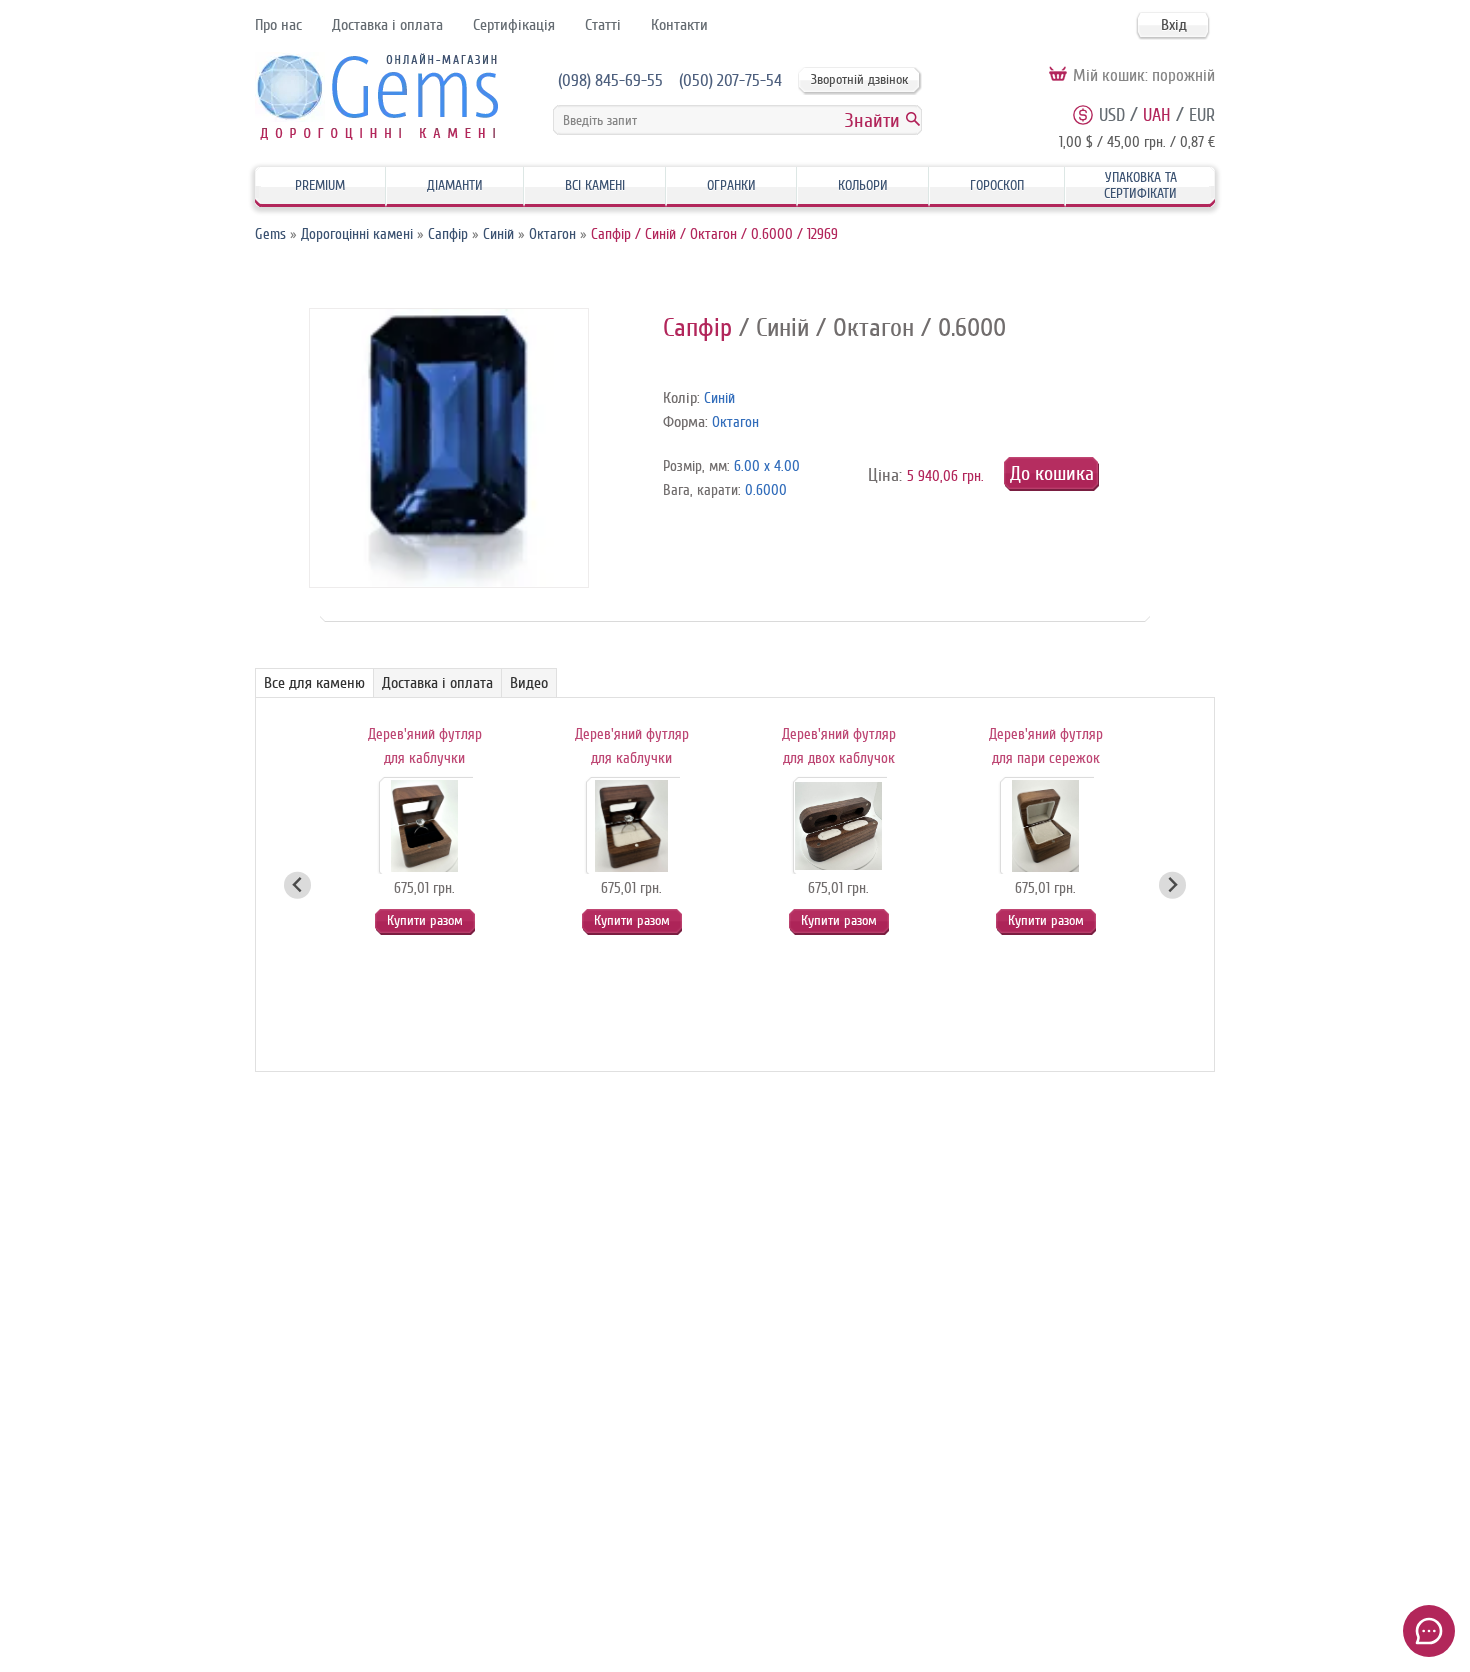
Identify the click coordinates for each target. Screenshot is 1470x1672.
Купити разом (425, 920)
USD (1112, 115)
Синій (498, 234)
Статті (603, 25)
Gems (270, 234)
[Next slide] (1172, 885)
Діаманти (455, 185)
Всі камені (595, 185)
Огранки (731, 185)
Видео (529, 683)
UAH (1157, 115)
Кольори (863, 185)
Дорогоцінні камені (357, 234)
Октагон (552, 234)
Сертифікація (514, 25)
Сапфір (448, 234)
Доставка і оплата (387, 25)
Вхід (1174, 25)
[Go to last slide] (297, 885)
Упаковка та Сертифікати (1140, 185)
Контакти (679, 25)
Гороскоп (997, 185)
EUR (1202, 115)
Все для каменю (314, 683)
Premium (320, 185)
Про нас (278, 25)
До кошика (1052, 473)
